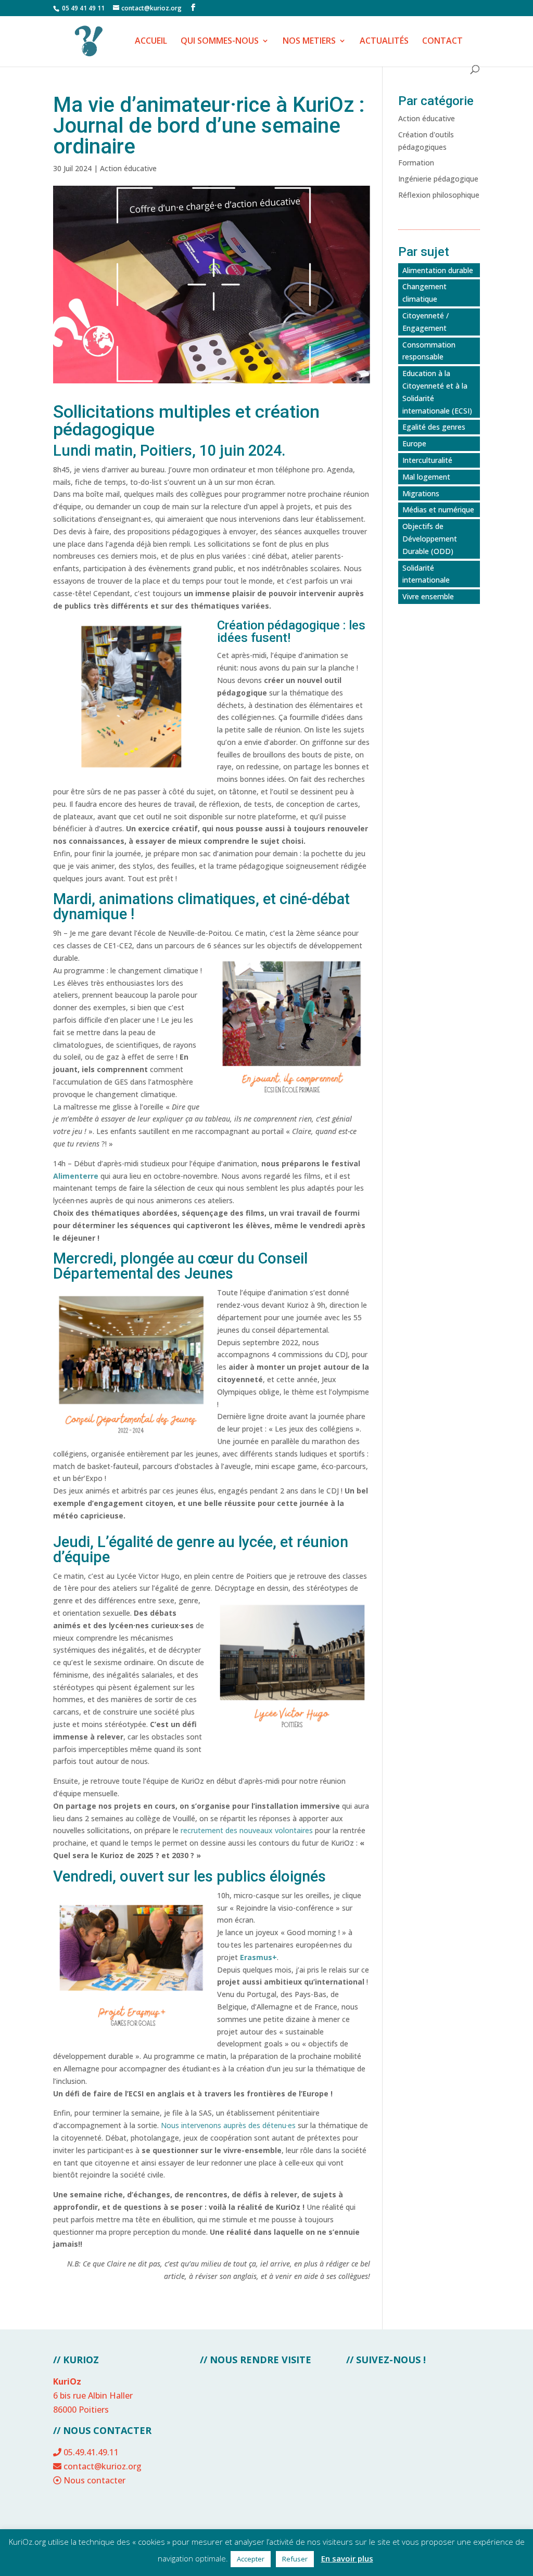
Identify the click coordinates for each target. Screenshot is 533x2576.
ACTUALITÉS (384, 42)
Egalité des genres (434, 427)
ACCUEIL (151, 42)
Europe (414, 443)
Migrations (421, 493)
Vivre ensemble (428, 596)
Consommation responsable (429, 351)
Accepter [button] (251, 2559)
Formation (416, 163)
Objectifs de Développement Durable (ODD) (430, 539)
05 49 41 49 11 (83, 8)
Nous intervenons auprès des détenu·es (228, 2125)
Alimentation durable (438, 270)
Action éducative (128, 168)
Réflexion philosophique (439, 195)
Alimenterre (77, 1176)
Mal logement (426, 477)
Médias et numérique (438, 510)
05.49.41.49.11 (91, 2452)
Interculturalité (427, 460)
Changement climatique (424, 293)
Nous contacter (94, 2480)
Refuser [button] (295, 2559)
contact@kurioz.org (103, 2466)
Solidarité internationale (426, 574)
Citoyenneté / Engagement (426, 322)
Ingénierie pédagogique (438, 179)
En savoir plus (347, 2558)
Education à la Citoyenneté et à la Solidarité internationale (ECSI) (437, 392)
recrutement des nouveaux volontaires (247, 1830)
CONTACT (442, 42)
